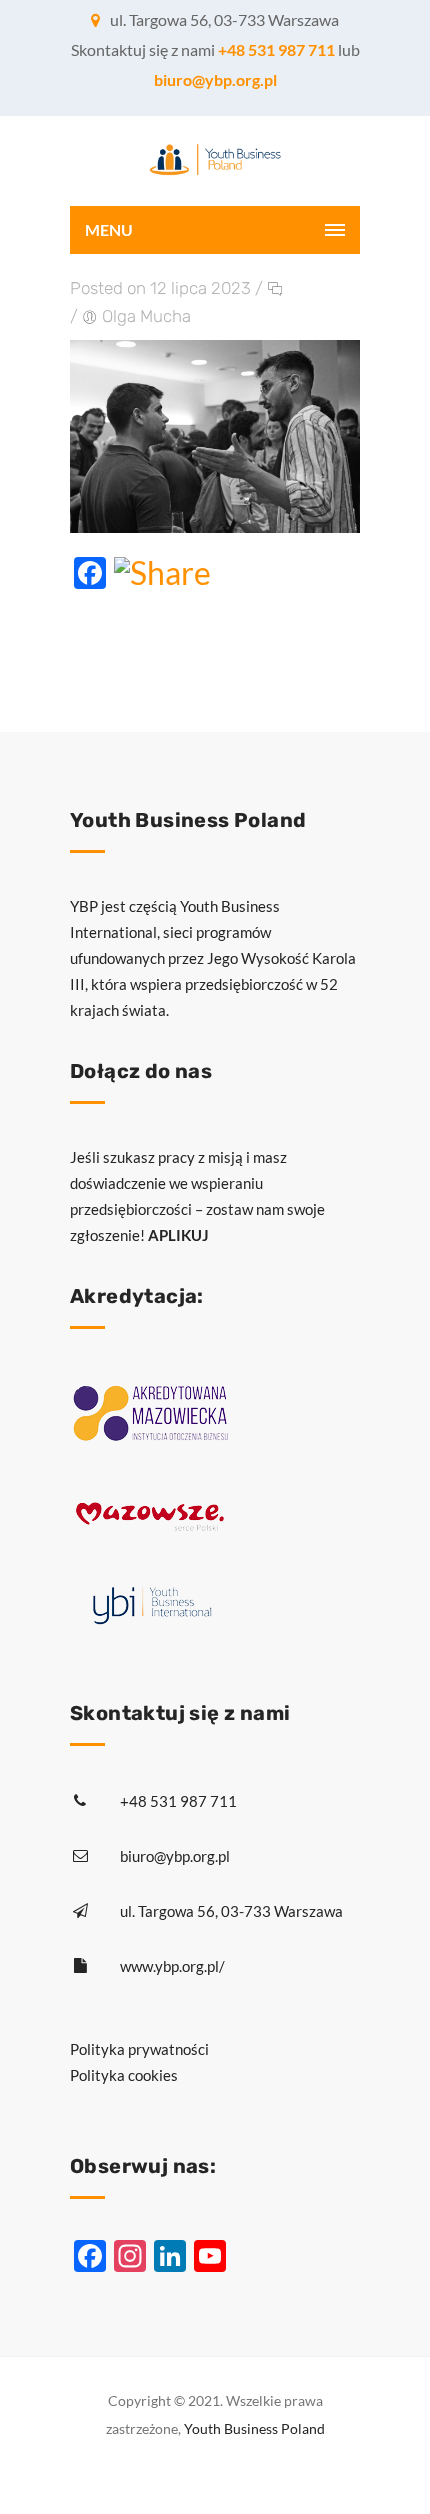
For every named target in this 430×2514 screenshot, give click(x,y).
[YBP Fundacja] (215, 161)
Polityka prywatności (139, 2049)
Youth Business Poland (254, 2428)
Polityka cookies (124, 2075)
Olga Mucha (146, 316)
